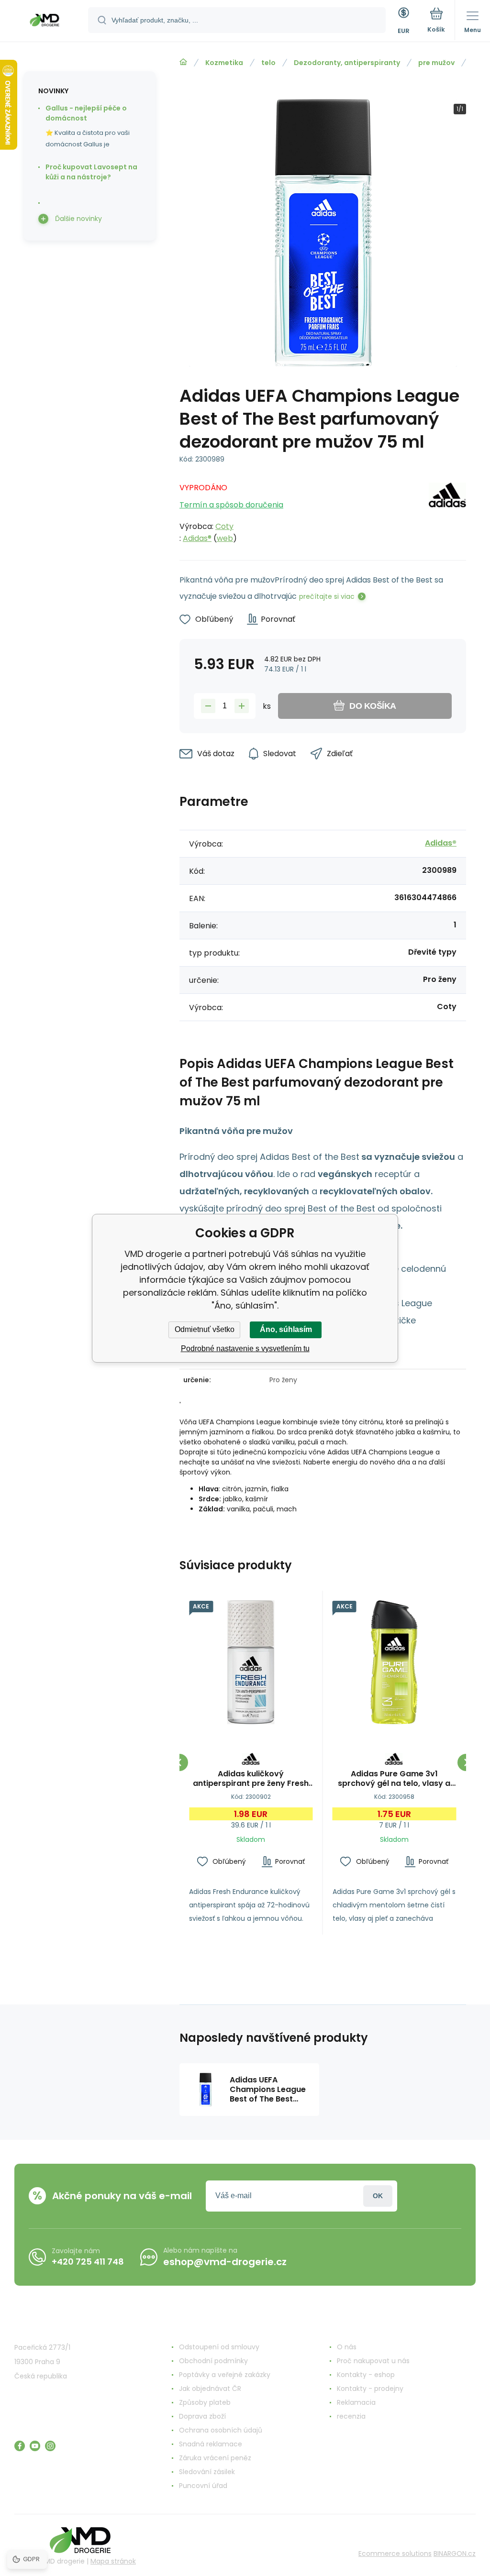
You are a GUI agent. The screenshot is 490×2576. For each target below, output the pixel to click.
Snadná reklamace (211, 2444)
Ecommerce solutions (395, 2554)
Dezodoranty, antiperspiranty (347, 63)
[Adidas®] (447, 510)
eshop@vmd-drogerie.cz (225, 2262)
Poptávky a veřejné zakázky (225, 2375)
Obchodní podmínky (213, 2361)
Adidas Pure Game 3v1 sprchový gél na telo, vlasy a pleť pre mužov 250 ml (394, 1779)
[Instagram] (50, 2446)
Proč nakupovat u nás (373, 2361)
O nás (347, 2347)
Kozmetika (224, 63)
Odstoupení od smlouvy (219, 2347)
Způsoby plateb (205, 2402)
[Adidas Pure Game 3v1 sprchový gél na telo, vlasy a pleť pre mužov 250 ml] (395, 1662)
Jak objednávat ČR (210, 2389)
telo (268, 63)
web (225, 538)
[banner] (45, 22)
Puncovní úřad (203, 2486)
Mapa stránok (113, 2561)
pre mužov (436, 63)
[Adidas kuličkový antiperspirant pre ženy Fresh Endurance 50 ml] (251, 1662)
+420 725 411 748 (88, 2262)
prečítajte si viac (327, 596)
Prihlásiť (378, 2196)
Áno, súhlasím (286, 1329)
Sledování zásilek (207, 2472)
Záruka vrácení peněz (215, 2458)
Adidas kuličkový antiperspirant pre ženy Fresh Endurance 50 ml (251, 1779)
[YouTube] (35, 2446)
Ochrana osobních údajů (221, 2430)
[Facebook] (20, 2446)
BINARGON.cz (455, 2554)
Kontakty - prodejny (370, 2389)
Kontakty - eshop (366, 2375)
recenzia (351, 2416)
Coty (224, 526)
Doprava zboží (202, 2416)
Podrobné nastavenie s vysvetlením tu (245, 1349)
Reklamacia (356, 2402)
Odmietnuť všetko (205, 1329)
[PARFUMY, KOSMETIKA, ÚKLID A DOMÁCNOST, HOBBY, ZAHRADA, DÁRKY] (183, 62)
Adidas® (197, 538)
